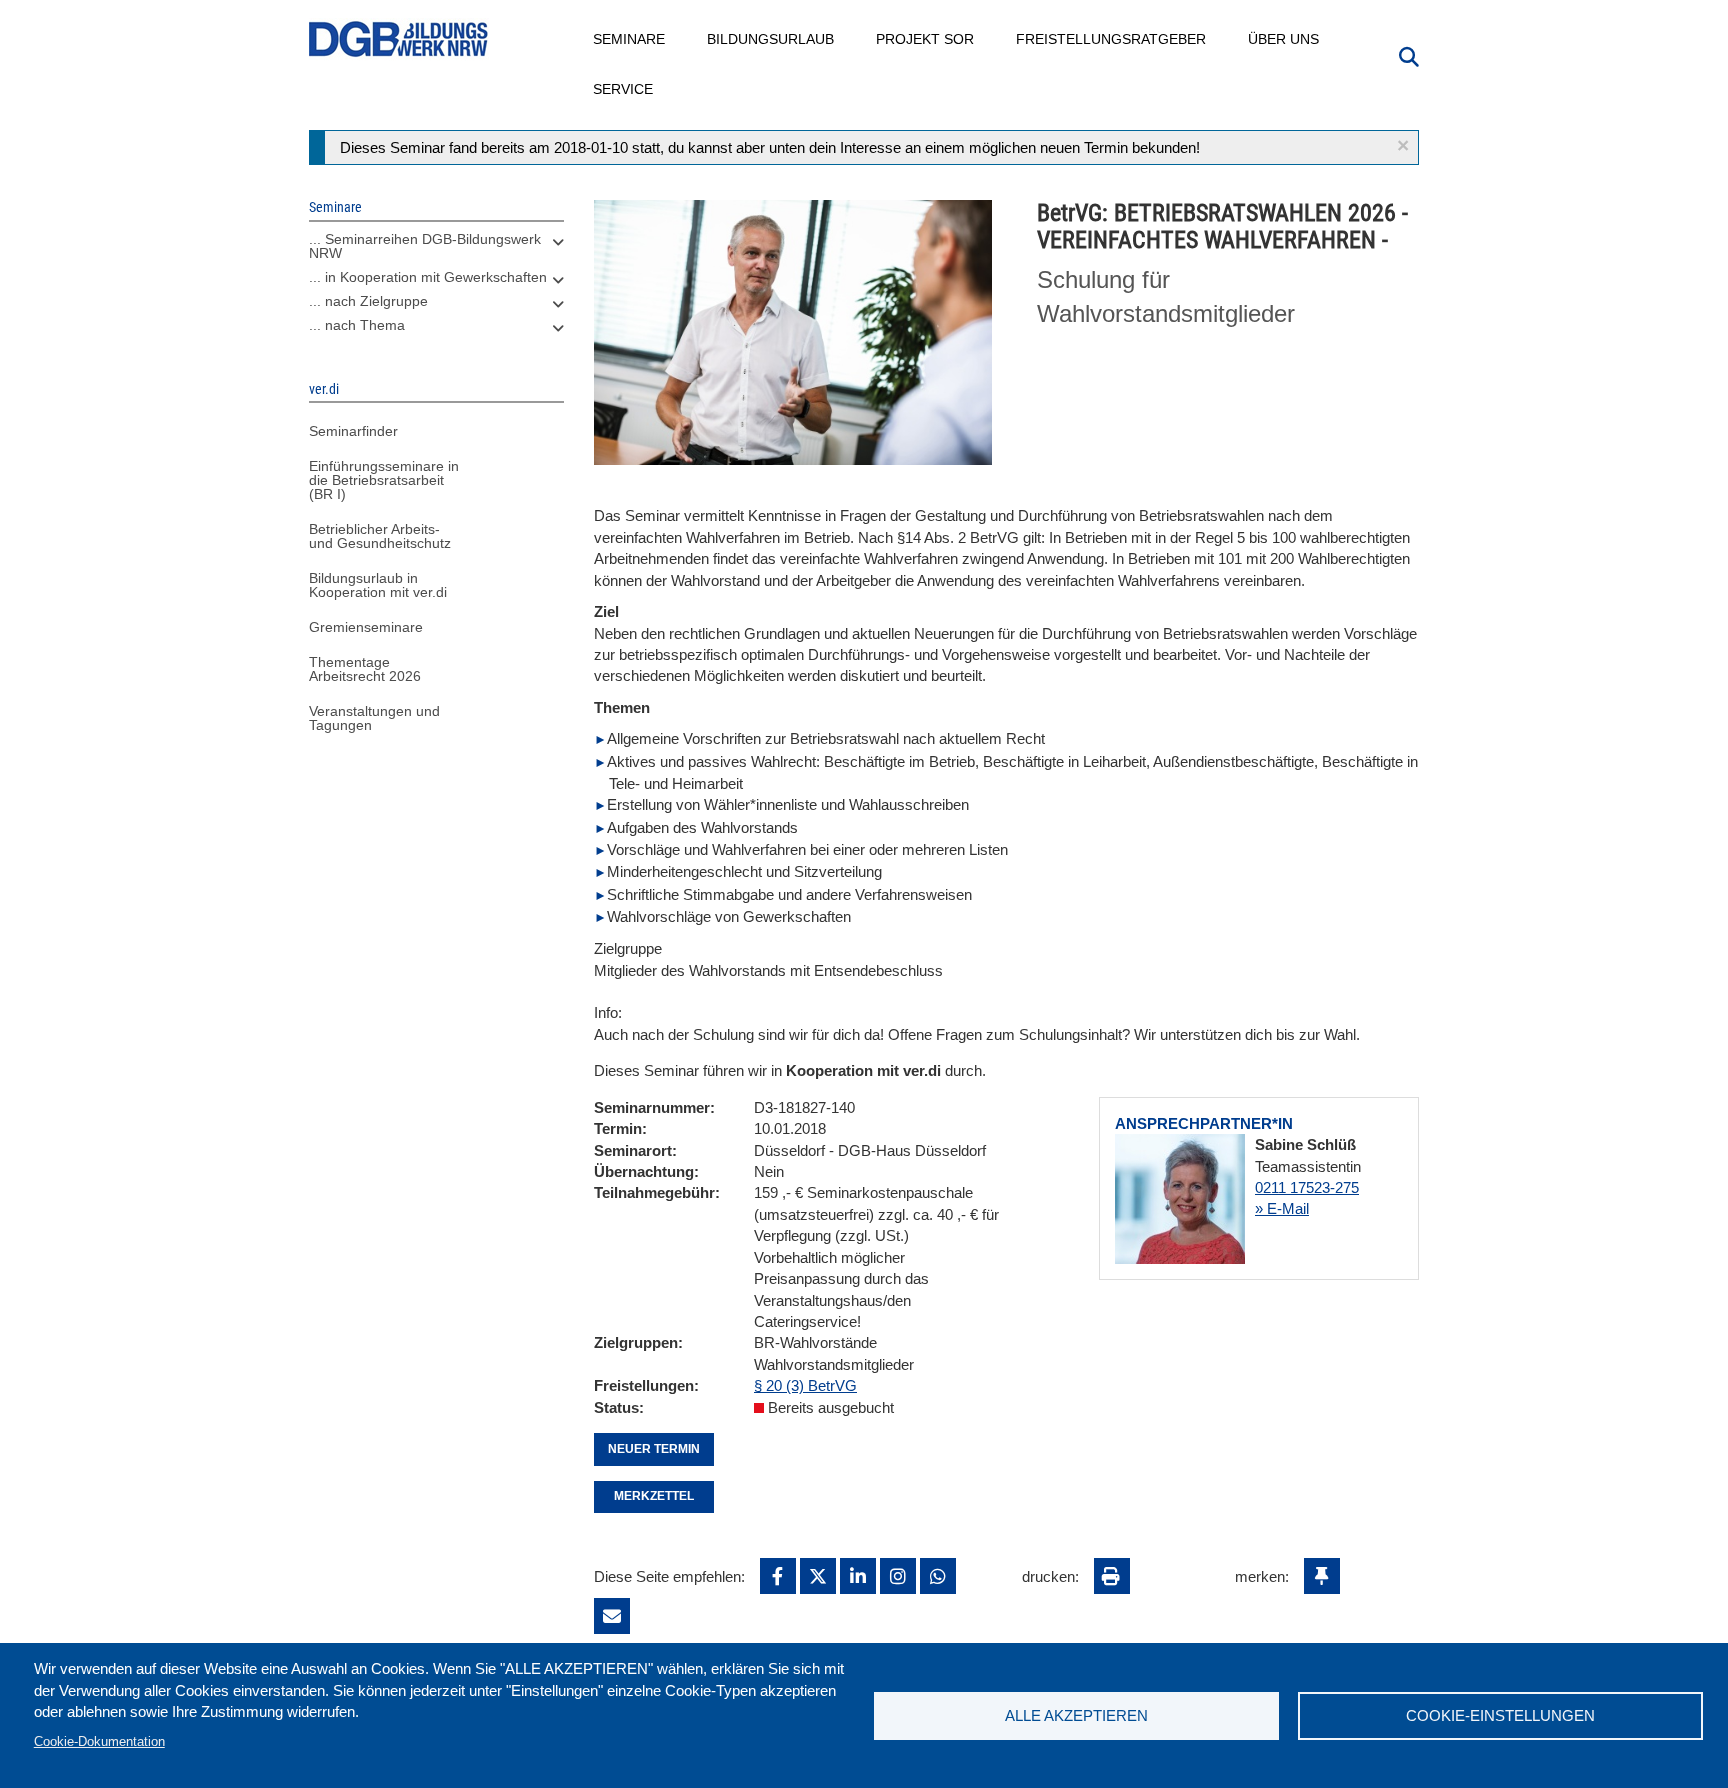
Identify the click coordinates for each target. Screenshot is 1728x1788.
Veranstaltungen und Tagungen (374, 718)
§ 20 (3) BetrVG (805, 1385)
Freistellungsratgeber (1112, 39)
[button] (1403, 145)
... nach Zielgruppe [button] (368, 301)
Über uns (1284, 39)
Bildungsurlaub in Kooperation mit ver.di (378, 585)
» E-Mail (1282, 1208)
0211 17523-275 (1307, 1187)
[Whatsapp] (938, 1576)
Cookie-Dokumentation (99, 1741)
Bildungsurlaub (771, 39)
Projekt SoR (926, 39)
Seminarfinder (353, 431)
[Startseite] (399, 39)
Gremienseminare (366, 627)
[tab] (436, 251)
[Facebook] (778, 1576)
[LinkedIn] (858, 1576)
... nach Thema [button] (357, 325)
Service (624, 89)
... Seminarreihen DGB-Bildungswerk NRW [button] (425, 246)
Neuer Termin (654, 1449)
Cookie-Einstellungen (1500, 1715)
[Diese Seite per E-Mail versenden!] (612, 1616)
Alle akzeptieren (1076, 1715)
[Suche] (1409, 55)
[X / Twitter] (818, 1576)
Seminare (630, 39)
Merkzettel (654, 1496)
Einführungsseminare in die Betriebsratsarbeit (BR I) (384, 480)
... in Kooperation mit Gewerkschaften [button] (428, 277)
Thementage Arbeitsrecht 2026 (365, 669)
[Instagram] (898, 1576)
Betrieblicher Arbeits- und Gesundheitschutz (380, 536)
